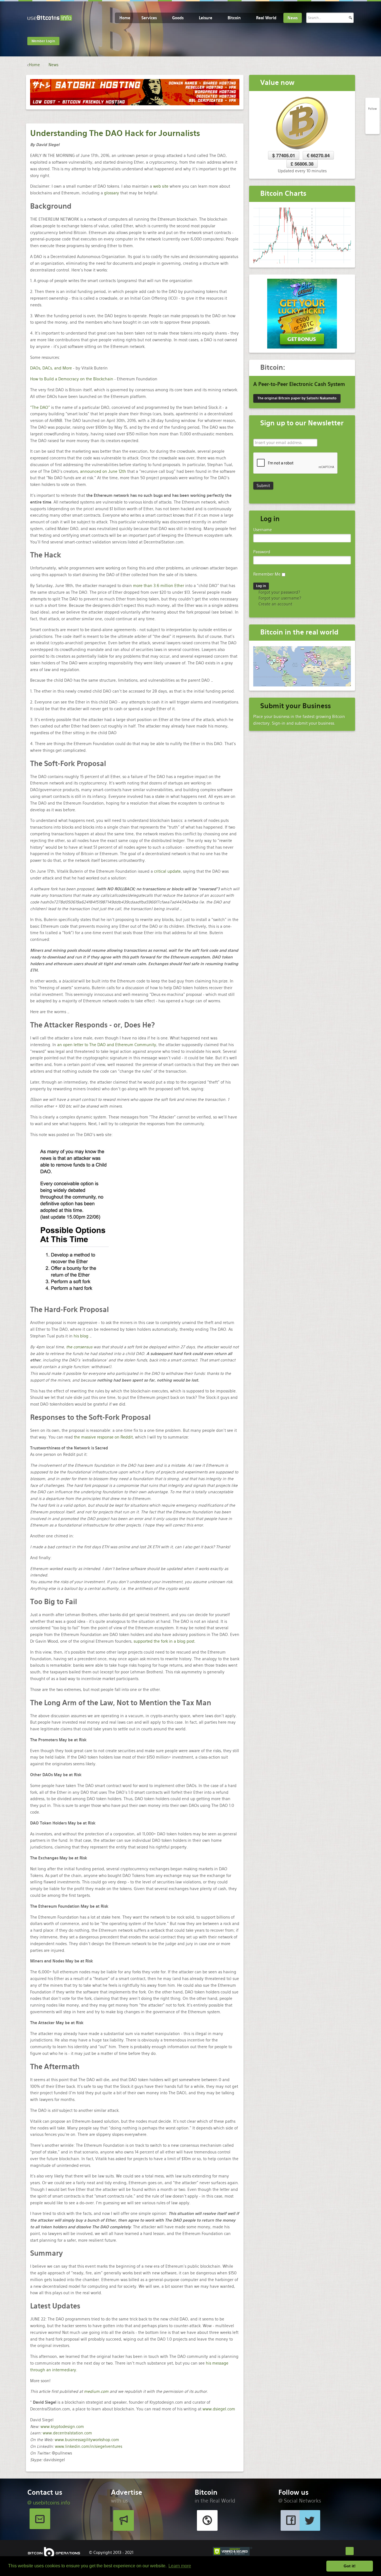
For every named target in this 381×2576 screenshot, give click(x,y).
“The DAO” (40, 407)
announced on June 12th (103, 471)
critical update (167, 871)
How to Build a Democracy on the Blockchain (72, 379)
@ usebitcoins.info (49, 2503)
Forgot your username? (279, 598)
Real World (266, 18)
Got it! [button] (350, 2566)
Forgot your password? (279, 592)
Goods (178, 18)
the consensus (79, 1347)
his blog (81, 1336)
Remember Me (267, 574)
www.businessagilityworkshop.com (87, 2440)
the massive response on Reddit (103, 1437)
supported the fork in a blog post (164, 1641)
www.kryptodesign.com (62, 2427)
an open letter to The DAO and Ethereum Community (107, 1045)
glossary (112, 193)
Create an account (275, 604)
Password (262, 552)
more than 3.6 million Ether (159, 586)
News (293, 18)
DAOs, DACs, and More (51, 368)
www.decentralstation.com (67, 2433)
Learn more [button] (180, 2566)
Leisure (206, 18)
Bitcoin (234, 18)
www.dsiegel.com (219, 2409)
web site (161, 186)
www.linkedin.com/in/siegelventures (89, 2446)
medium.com (96, 2391)
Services (149, 18)
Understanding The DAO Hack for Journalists (115, 133)
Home (125, 18)
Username (263, 530)
